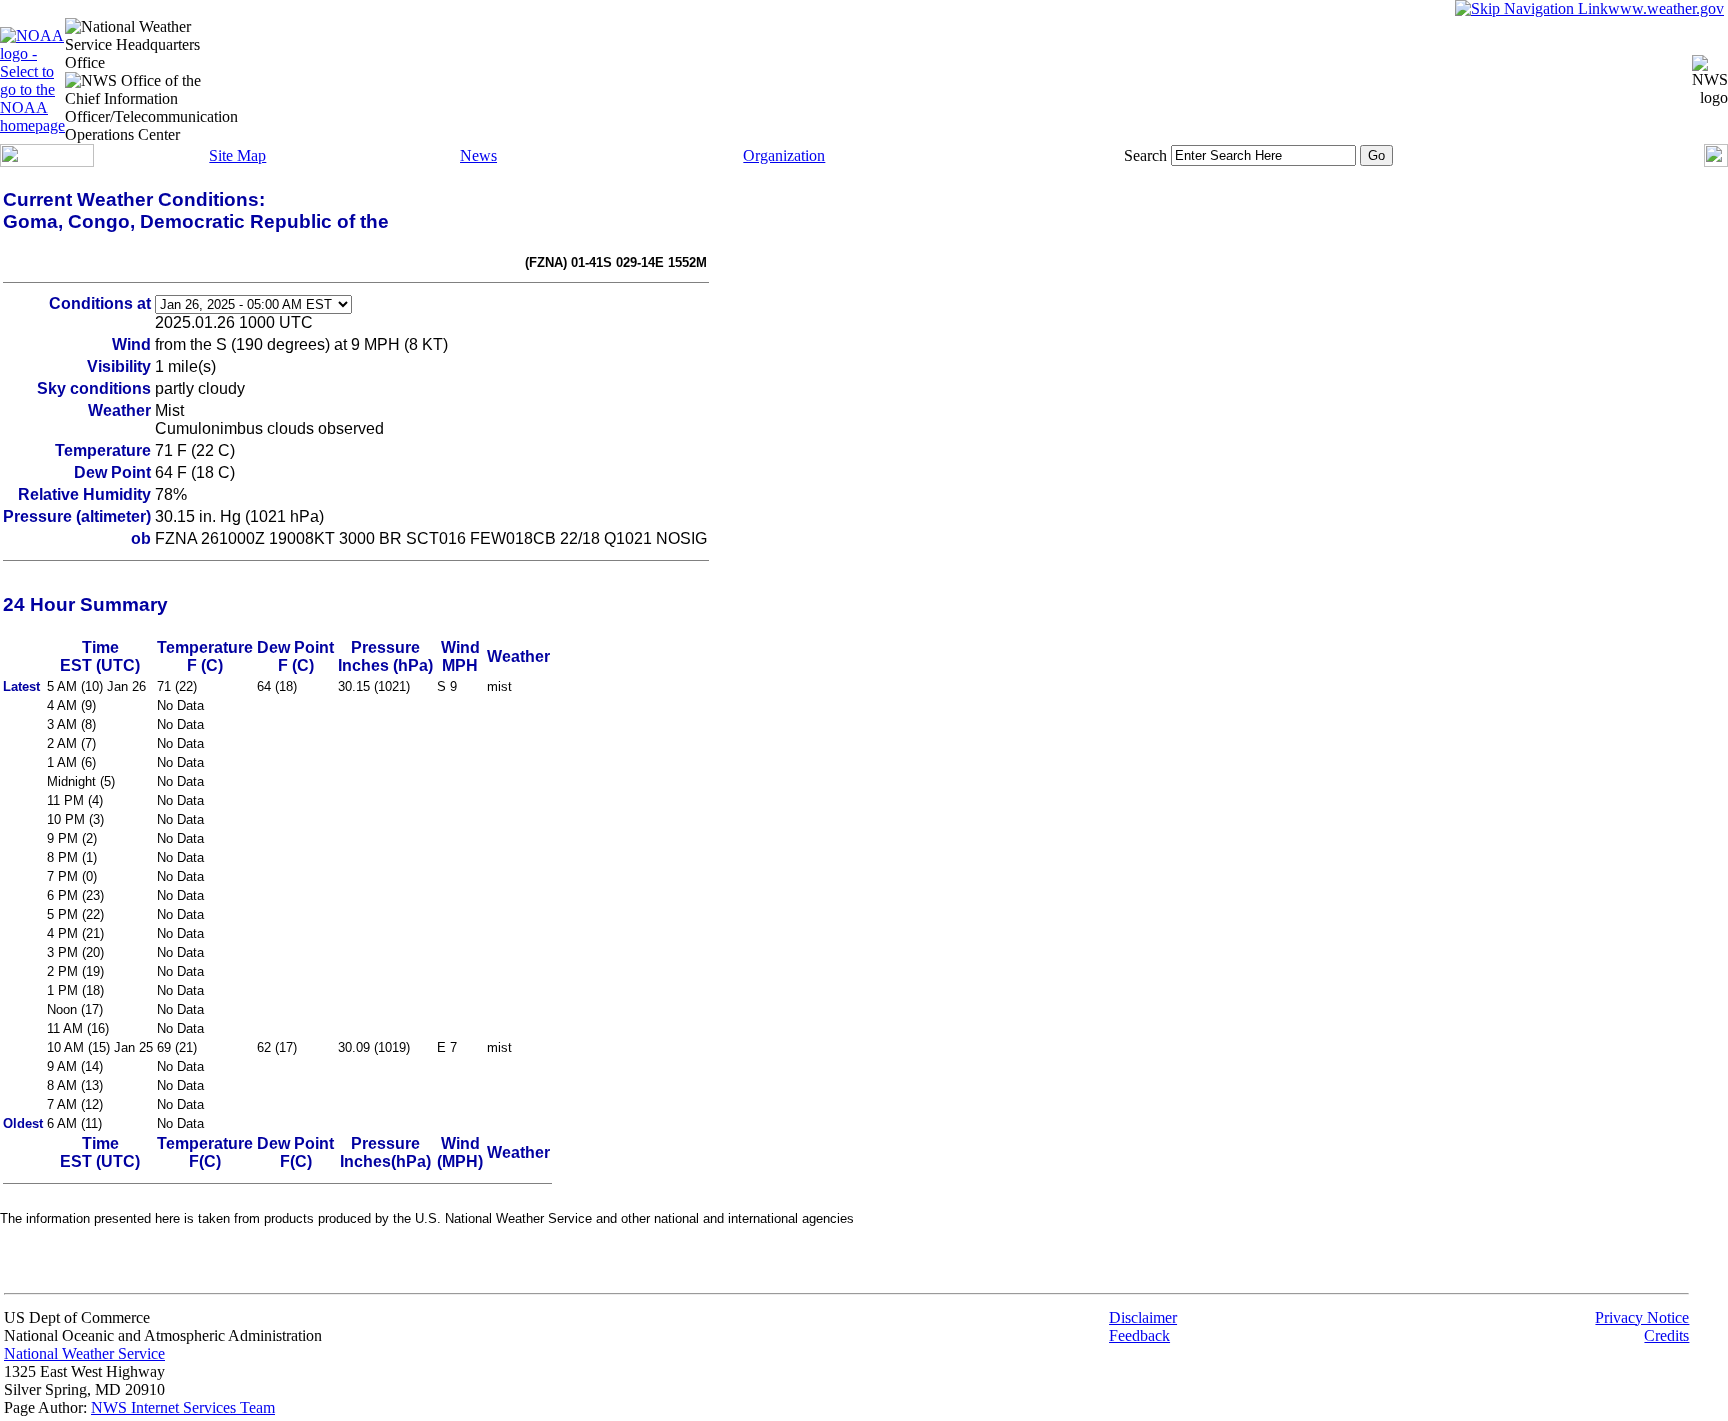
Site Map (237, 155)
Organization (784, 155)
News (478, 155)
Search (1145, 155)
